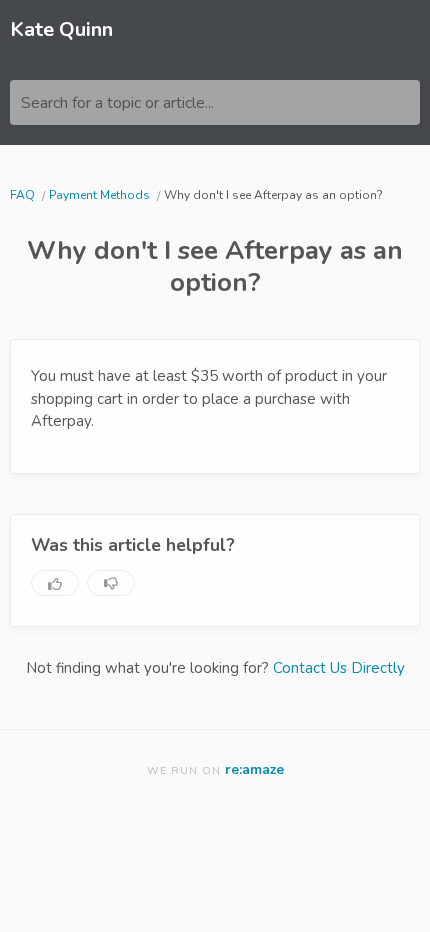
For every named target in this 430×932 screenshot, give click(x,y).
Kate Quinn (61, 29)
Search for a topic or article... (117, 103)
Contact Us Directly (339, 668)
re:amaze (254, 769)
